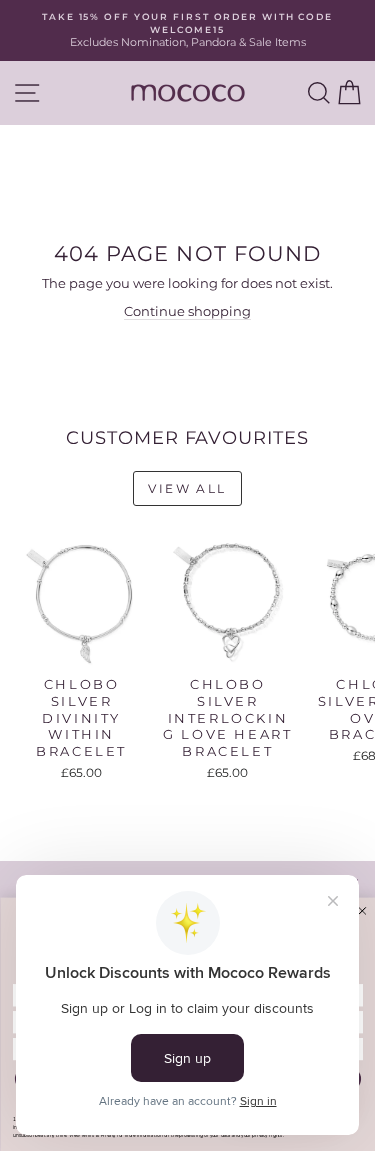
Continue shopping (187, 311)
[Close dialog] (361, 910)
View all (187, 488)
